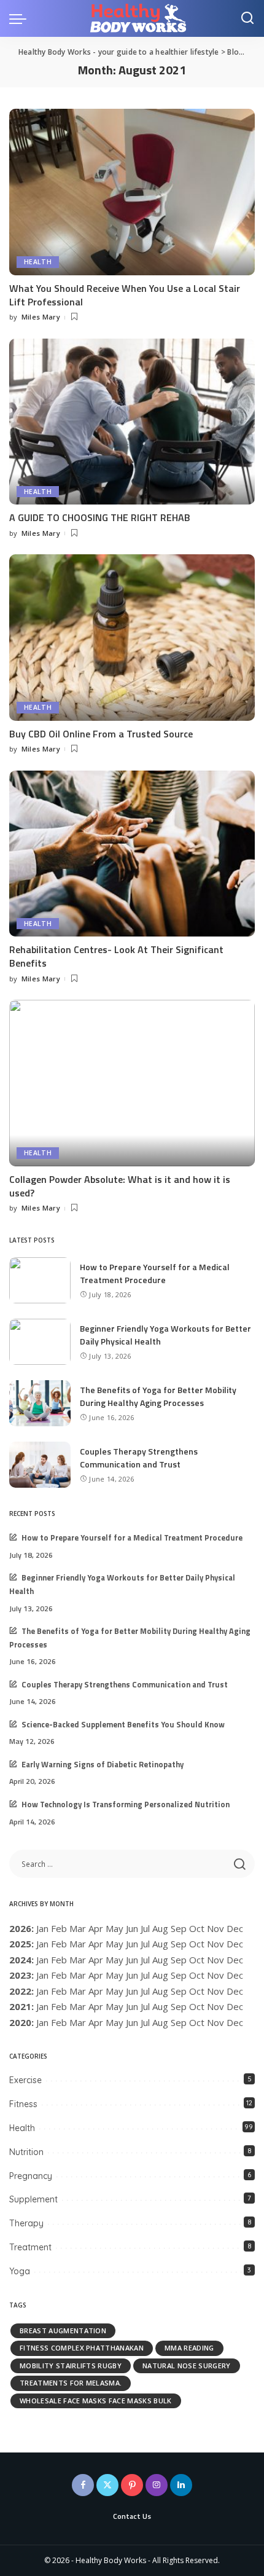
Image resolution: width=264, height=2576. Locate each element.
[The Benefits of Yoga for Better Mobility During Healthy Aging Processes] (40, 1403)
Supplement (33, 2199)
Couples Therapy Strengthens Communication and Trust (139, 1458)
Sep (179, 1991)
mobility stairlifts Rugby (71, 2366)
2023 (20, 1975)
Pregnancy (31, 2176)
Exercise (25, 2080)
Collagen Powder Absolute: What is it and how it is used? (120, 1186)
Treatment (30, 2247)
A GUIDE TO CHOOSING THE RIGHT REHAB (100, 517)
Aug (160, 1944)
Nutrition (26, 2152)
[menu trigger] (21, 18)
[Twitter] (107, 2485)
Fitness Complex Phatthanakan (82, 2348)
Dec (235, 1991)
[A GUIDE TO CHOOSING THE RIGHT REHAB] (132, 422)
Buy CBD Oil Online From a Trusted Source (101, 734)
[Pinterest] (132, 2485)
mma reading (189, 2348)
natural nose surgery (186, 2366)
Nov (215, 1960)
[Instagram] (157, 2485)
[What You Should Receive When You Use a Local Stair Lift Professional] (132, 192)
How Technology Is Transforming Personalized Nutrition (126, 1804)
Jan (42, 1928)
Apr (96, 1928)
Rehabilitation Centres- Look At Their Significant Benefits (116, 956)
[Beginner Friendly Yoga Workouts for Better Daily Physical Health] (40, 1342)
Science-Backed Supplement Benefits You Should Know (123, 1725)
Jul (145, 1928)
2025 (20, 1944)
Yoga (20, 2271)
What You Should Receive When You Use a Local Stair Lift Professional (125, 295)
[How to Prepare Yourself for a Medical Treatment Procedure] (40, 1280)
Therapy (26, 2223)
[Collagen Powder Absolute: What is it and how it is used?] (132, 1083)
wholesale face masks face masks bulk (96, 2401)
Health (38, 262)
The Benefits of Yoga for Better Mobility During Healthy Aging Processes (158, 1396)
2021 (20, 2006)
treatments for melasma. (71, 2383)
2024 (20, 1960)
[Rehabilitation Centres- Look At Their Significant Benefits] (132, 854)
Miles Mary (41, 317)
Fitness (23, 2104)
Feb (59, 1928)
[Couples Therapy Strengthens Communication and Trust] (40, 1465)
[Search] (247, 18)
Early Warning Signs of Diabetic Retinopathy (103, 1765)
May (115, 1928)
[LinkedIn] (181, 2485)
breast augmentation (63, 2331)
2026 (20, 1928)
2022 (20, 1991)
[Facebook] (83, 2485)
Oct (197, 1960)
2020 (20, 2022)
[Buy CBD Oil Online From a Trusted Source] (132, 637)
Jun (132, 1928)
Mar (78, 1928)
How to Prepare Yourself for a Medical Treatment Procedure (155, 1273)
